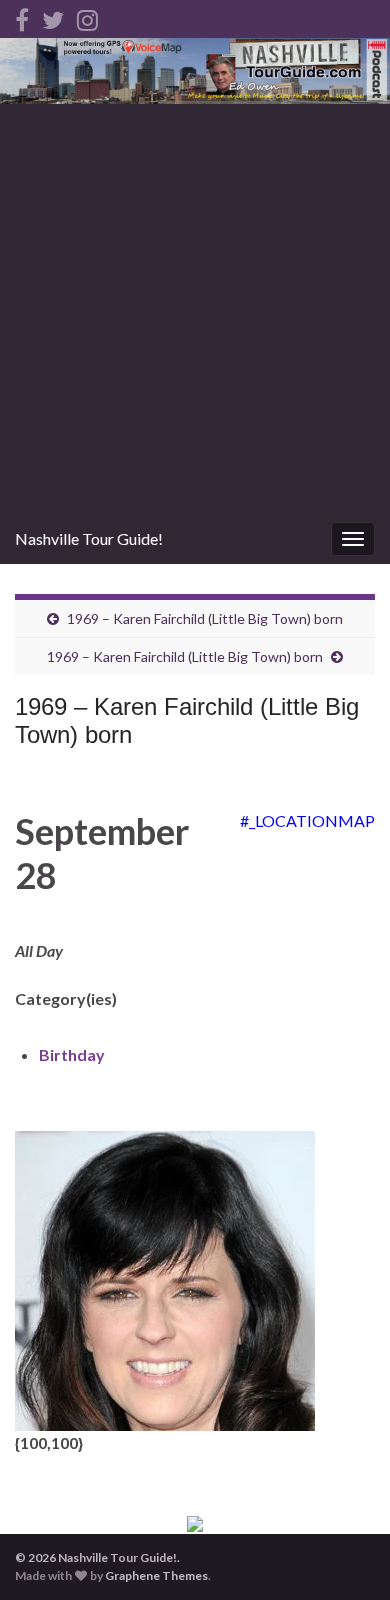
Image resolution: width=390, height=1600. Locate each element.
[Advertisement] (195, 309)
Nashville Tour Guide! (89, 538)
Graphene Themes (156, 1575)
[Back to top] (345, 1555)
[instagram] (87, 16)
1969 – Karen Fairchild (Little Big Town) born (205, 618)
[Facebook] (22, 16)
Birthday (72, 1054)
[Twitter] (53, 16)
